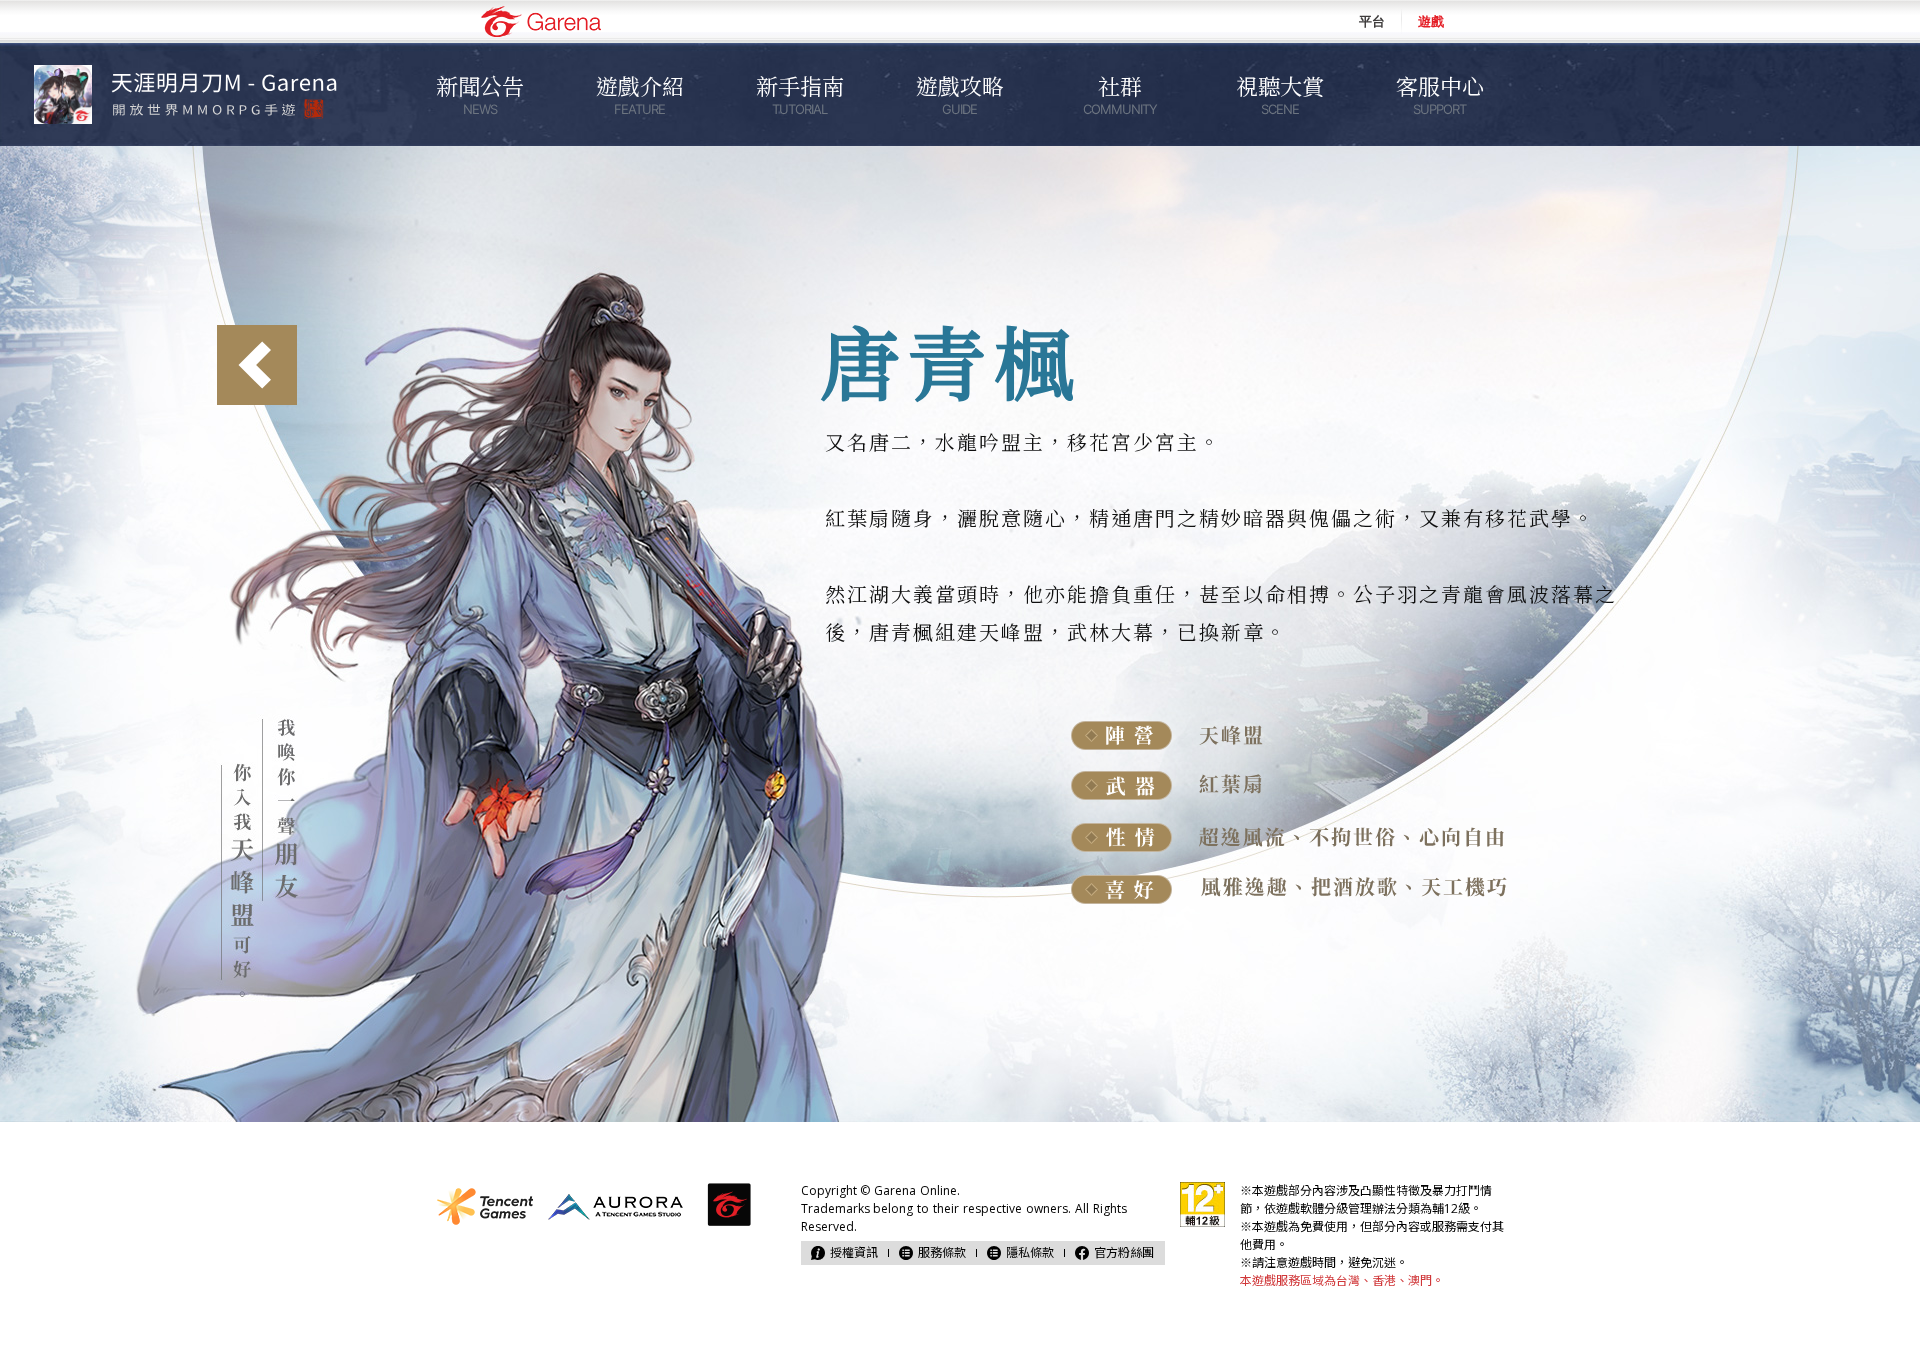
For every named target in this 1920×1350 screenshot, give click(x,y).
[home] (200, 94)
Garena (541, 21)
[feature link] (257, 365)
